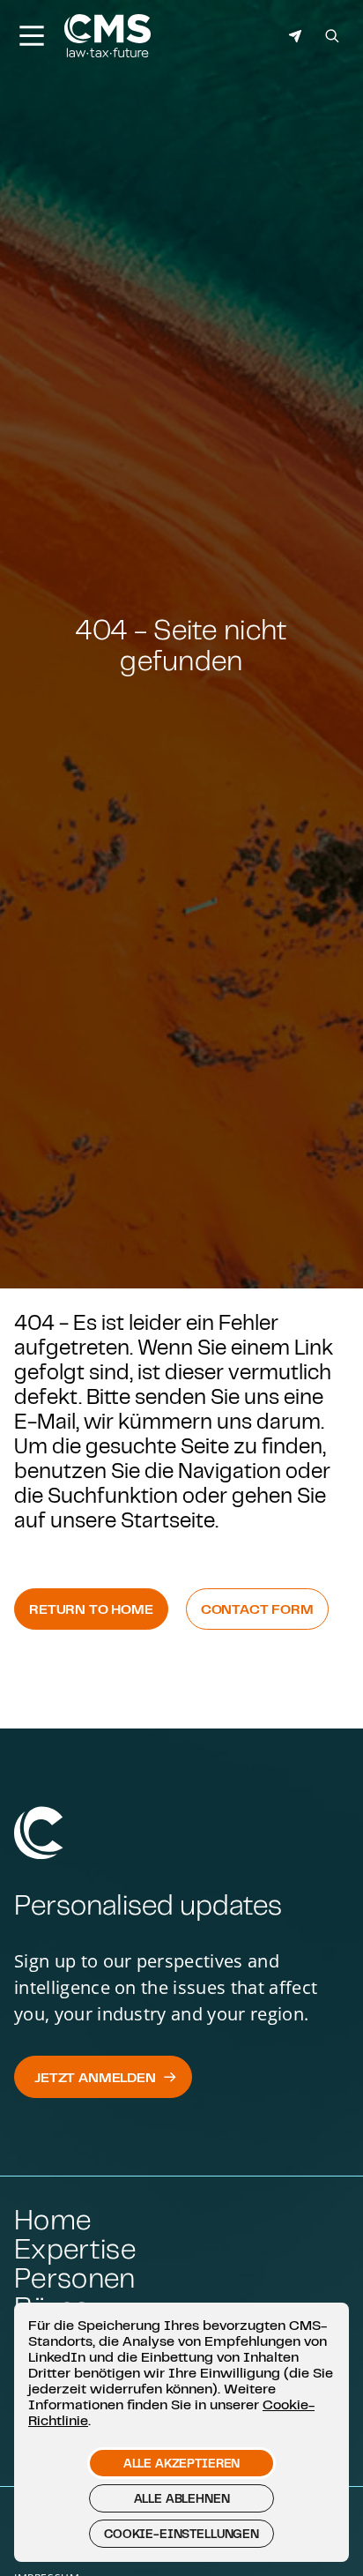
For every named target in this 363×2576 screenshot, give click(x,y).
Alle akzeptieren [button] (181, 2463)
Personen (75, 2277)
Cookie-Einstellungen (181, 2534)
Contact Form (257, 1609)
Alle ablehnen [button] (182, 2498)
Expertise (75, 2248)
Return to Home (91, 1609)
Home (52, 2219)
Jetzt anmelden (95, 2077)
